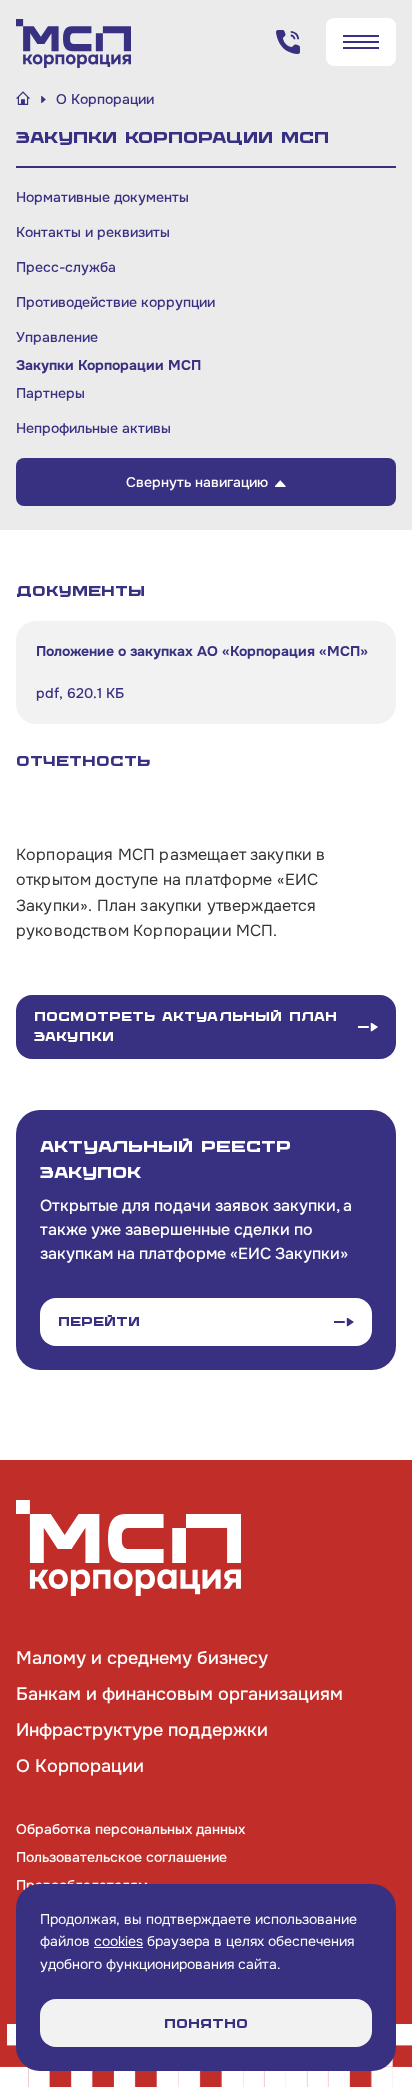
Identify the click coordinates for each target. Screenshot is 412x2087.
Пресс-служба (66, 267)
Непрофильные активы (93, 428)
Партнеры (50, 393)
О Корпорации (80, 1766)
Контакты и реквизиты (93, 232)
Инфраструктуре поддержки (142, 1730)
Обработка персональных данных (130, 1829)
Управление (57, 337)
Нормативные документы (102, 197)
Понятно (206, 2023)
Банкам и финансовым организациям (179, 1694)
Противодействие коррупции (115, 302)
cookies (118, 1941)
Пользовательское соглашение (121, 1857)
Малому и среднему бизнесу (142, 1658)
